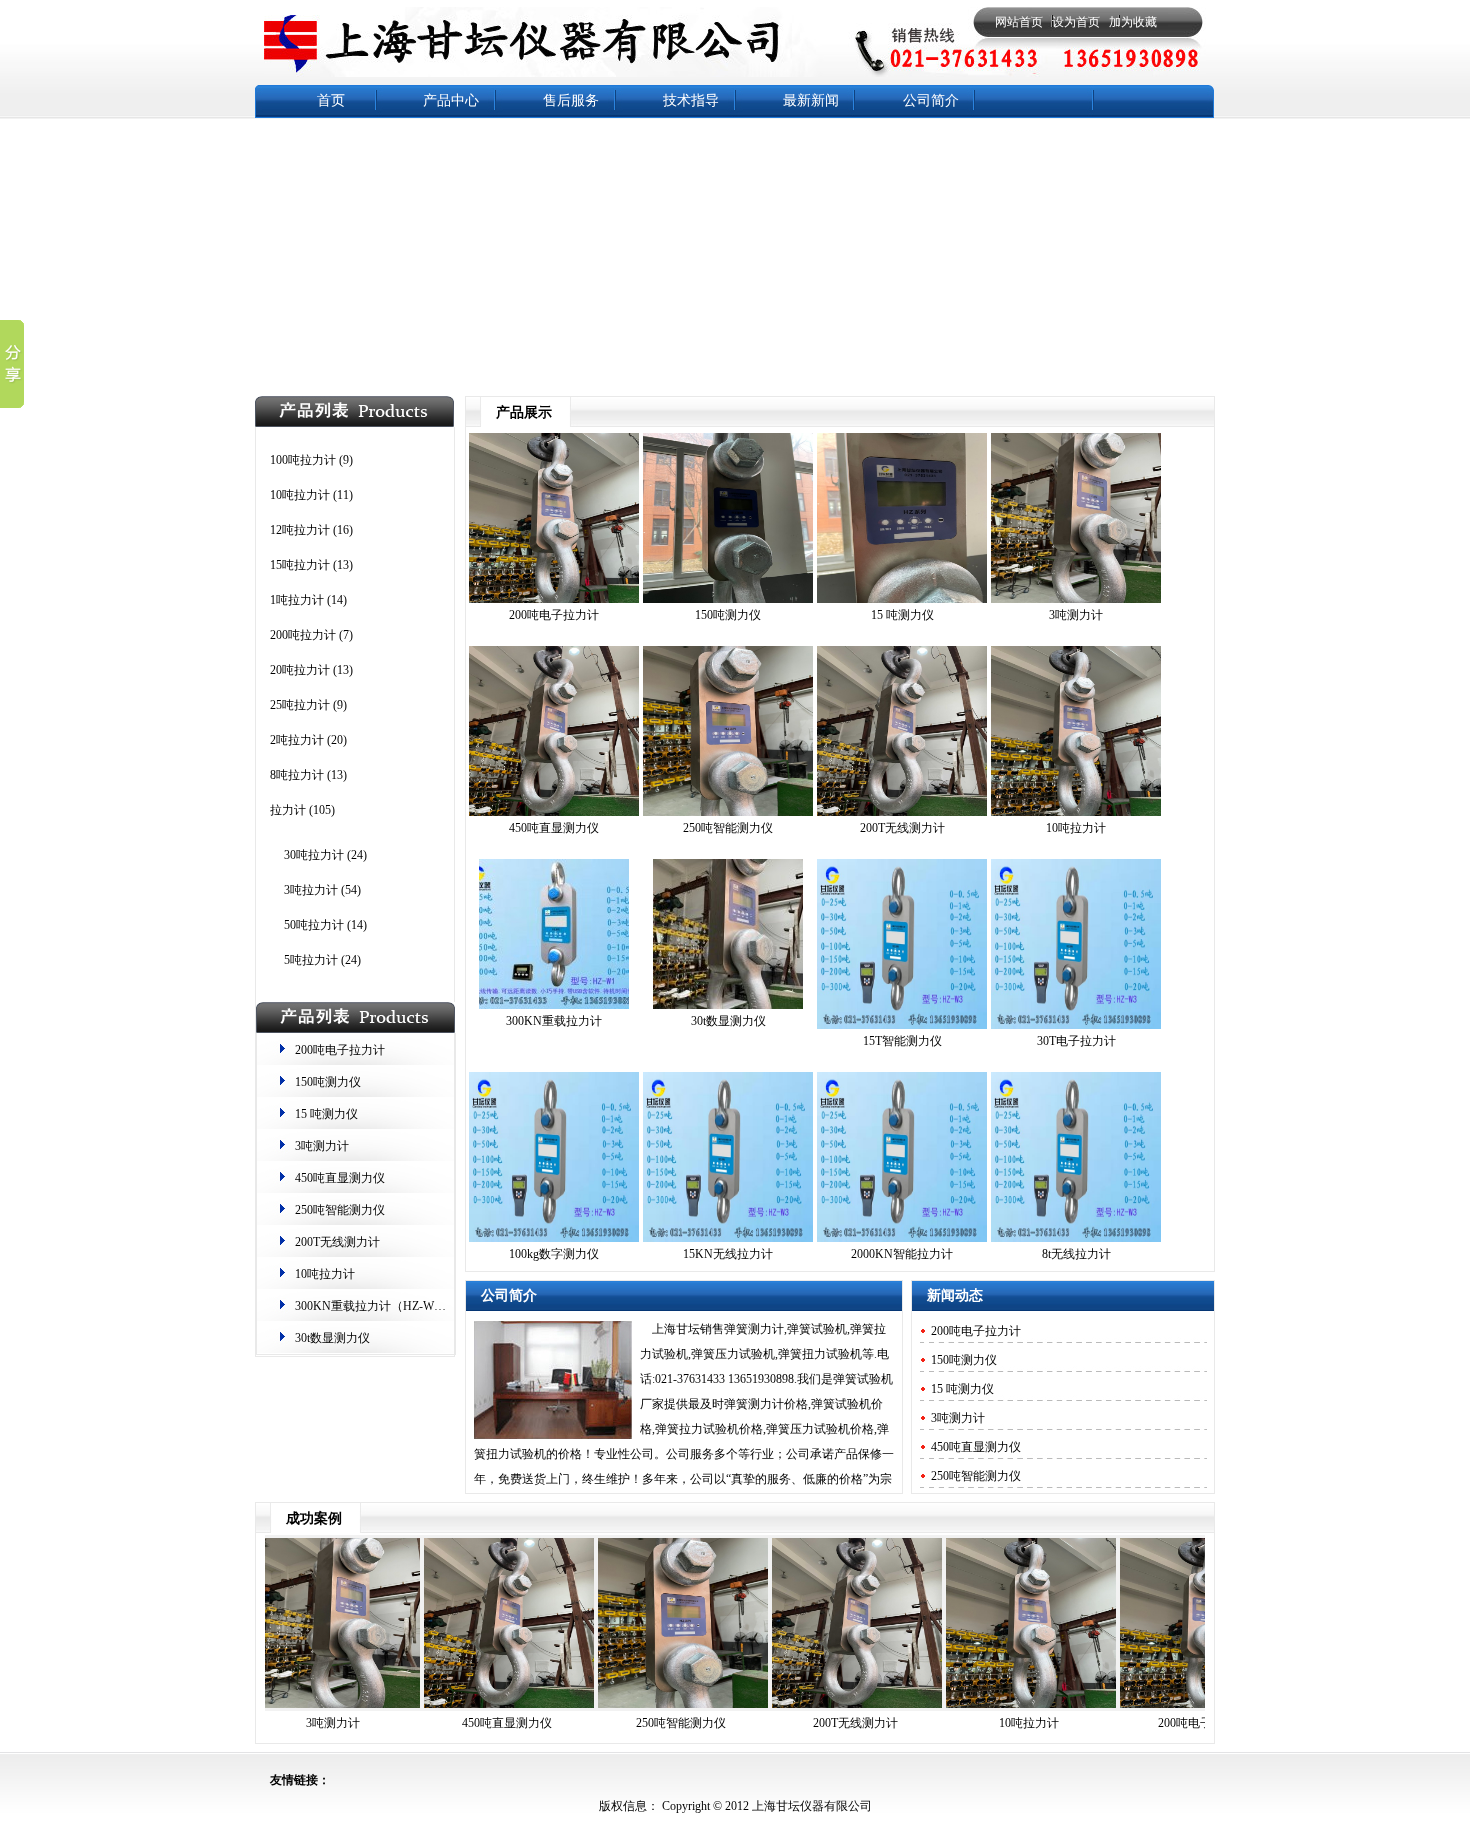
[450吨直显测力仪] (554, 812)
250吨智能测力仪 (340, 1210)
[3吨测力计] (1076, 599)
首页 (331, 100)
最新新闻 (811, 100)
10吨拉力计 (300, 495)
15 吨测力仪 (326, 1114)
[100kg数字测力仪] (554, 1238)
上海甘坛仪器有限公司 (810, 1806)
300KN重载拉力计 (554, 1021)
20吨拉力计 (300, 670)
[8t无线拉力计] (1076, 1238)
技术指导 (691, 100)
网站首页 (1019, 22)
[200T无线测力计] (902, 812)
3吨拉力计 (311, 890)
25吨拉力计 (300, 705)
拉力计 (288, 810)
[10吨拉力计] (1076, 812)
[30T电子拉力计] (1076, 1025)
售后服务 (571, 100)
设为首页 (1076, 22)
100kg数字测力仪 (554, 1254)
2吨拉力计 (297, 740)
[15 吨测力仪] (902, 599)
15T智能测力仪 (902, 1041)
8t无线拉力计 (1076, 1254)
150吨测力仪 (328, 1082)
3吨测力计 (322, 1146)
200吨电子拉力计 (340, 1050)
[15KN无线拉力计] (728, 1238)
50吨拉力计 (314, 925)
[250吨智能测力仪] (728, 812)
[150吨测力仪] (728, 599)
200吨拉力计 (303, 635)
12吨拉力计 (300, 530)
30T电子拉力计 (1076, 1041)
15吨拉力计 (300, 565)
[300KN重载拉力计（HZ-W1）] (554, 1005)
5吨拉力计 (311, 960)
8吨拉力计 (297, 775)
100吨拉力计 (303, 460)
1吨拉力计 (297, 600)
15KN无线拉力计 (728, 1254)
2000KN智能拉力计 (902, 1254)
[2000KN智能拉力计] (902, 1238)
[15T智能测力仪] (902, 1025)
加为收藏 (1133, 22)
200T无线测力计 (337, 1242)
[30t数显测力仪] (728, 1005)
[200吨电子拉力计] (554, 599)
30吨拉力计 (314, 855)
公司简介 (931, 100)
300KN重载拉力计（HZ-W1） (373, 1306)
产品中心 (451, 100)
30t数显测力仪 (332, 1338)
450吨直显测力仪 (340, 1178)
